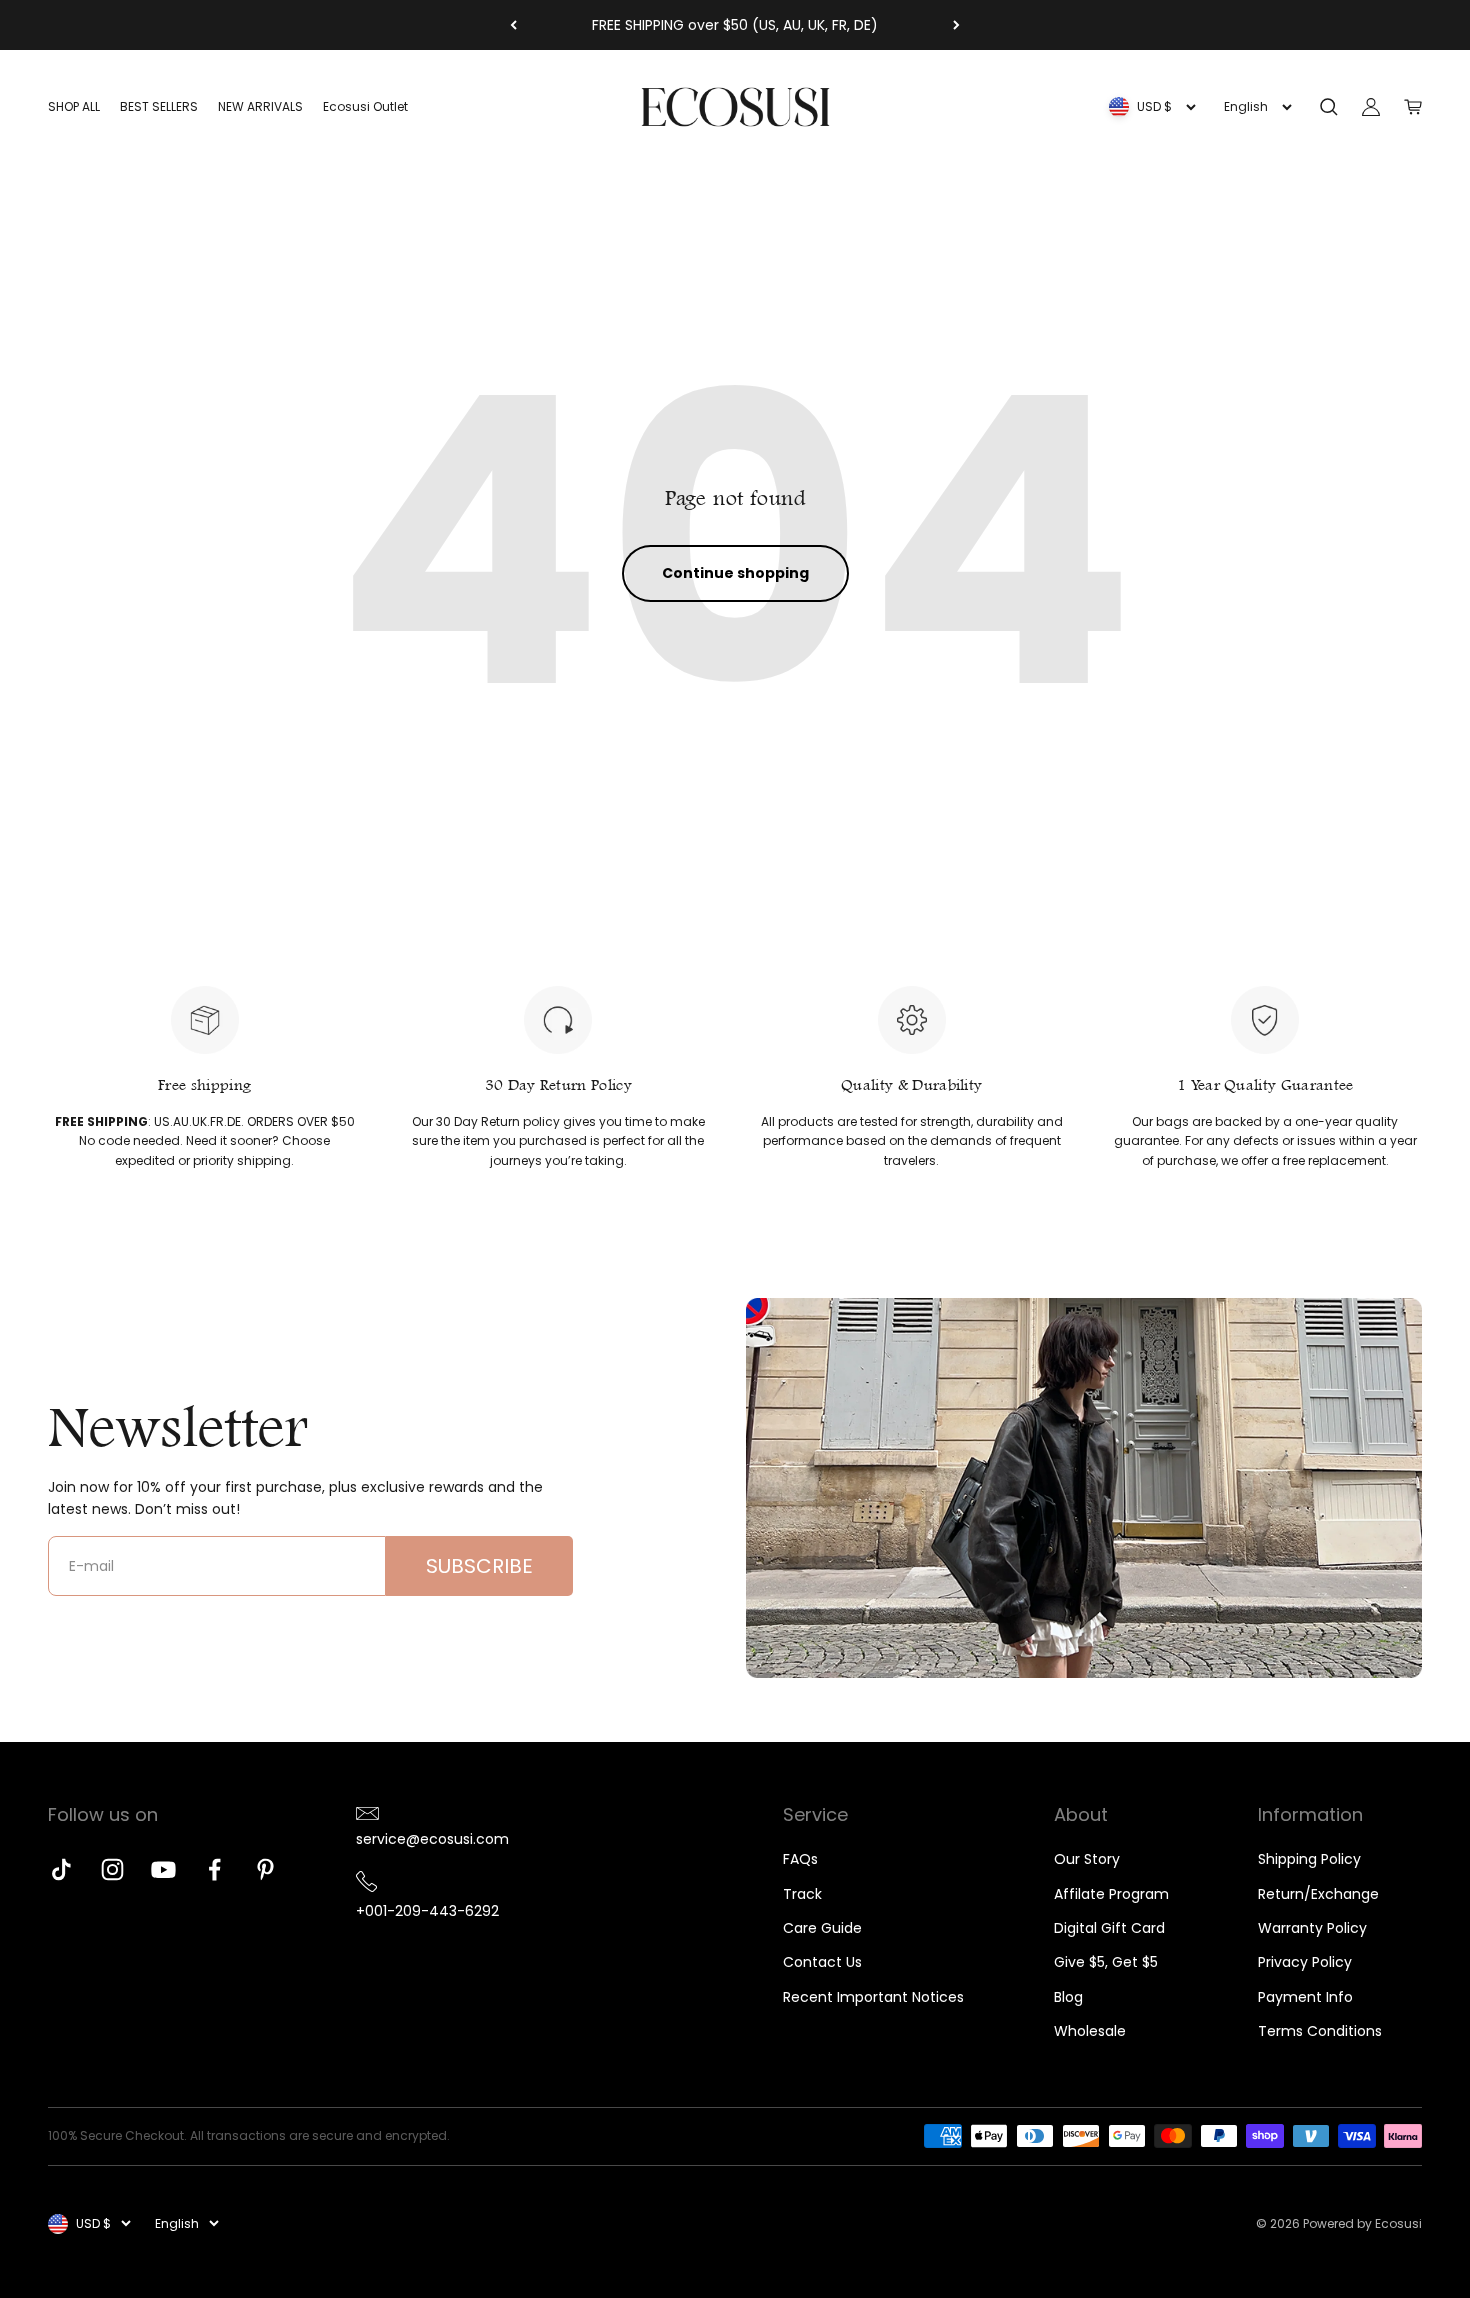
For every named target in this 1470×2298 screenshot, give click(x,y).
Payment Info (1305, 1997)
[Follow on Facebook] (214, 1869)
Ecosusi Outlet (365, 107)
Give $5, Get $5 (1106, 1962)
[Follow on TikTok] (61, 1869)
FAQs (800, 1859)
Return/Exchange (1318, 1894)
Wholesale (1090, 2031)
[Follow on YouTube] (163, 1869)
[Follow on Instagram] (112, 1869)
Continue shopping (735, 573)
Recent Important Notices (873, 1997)
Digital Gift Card (1109, 1928)
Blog (1068, 1997)
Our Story (1087, 1859)
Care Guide (822, 1928)
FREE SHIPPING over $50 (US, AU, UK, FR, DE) (735, 25)
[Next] (956, 25)
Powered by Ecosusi (1362, 2223)
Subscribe (479, 1566)
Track (802, 1894)
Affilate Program (1111, 1894)
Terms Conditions (1320, 2031)
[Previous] (513, 25)
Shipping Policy (1309, 1859)
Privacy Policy (1305, 1962)
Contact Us (822, 1962)
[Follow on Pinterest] (265, 1869)
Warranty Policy (1312, 1928)
